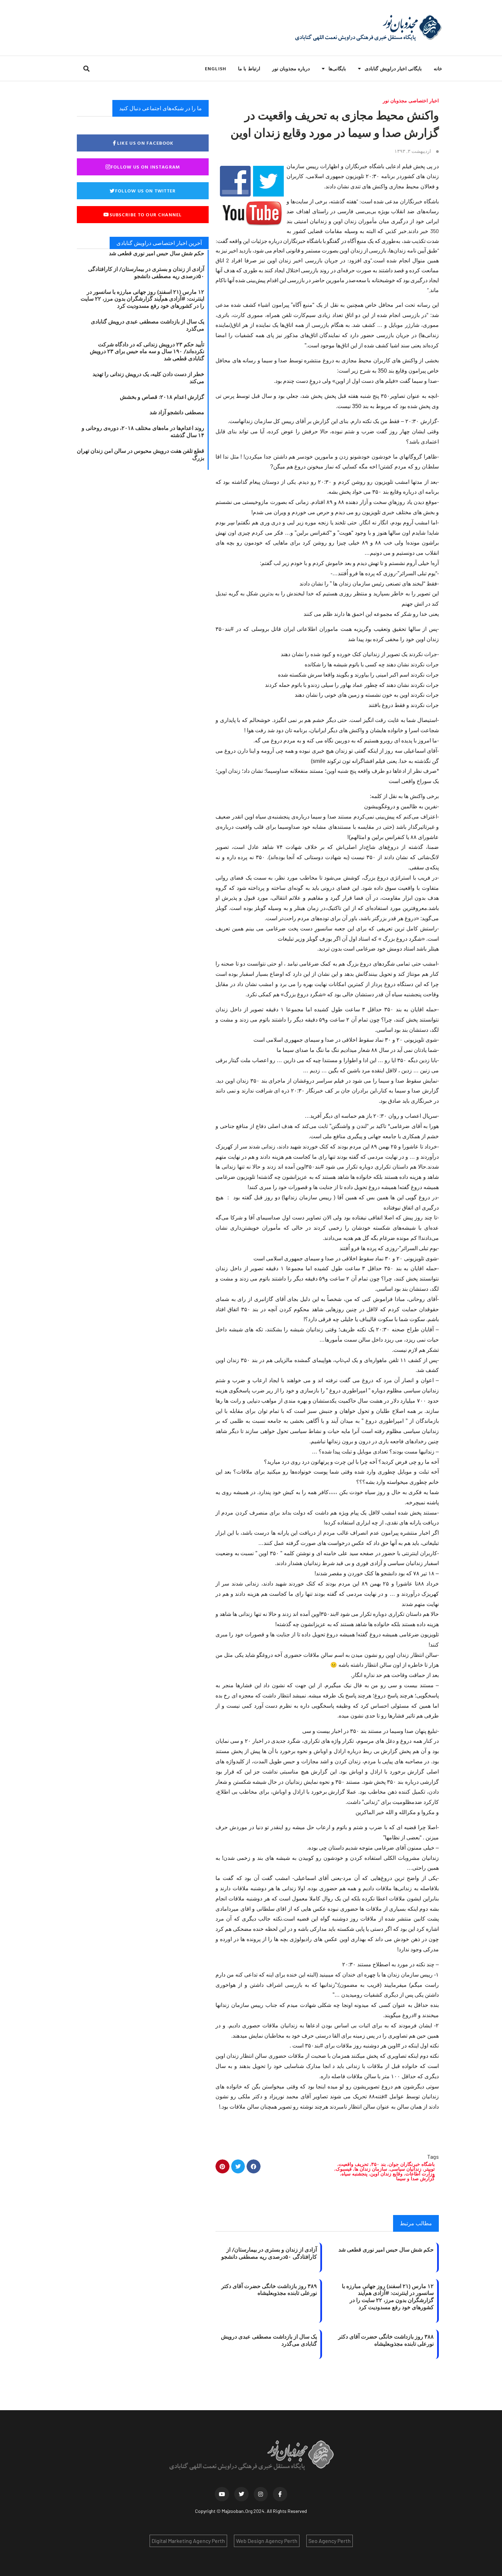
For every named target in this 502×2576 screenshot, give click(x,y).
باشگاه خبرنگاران (419, 201)
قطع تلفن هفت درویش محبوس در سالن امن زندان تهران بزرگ (141, 454)
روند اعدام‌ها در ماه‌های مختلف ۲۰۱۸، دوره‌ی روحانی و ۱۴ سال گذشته (143, 431)
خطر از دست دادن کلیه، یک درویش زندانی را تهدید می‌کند (148, 378)
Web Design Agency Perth (267, 2541)
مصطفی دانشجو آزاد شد (177, 412)
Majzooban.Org (237, 2511)
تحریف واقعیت (354, 2164)
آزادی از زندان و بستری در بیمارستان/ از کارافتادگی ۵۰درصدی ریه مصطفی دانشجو (269, 2253)
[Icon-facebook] (280, 2494)
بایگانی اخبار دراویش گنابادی (393, 68)
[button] (86, 68)
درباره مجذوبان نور (291, 68)
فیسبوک (344, 2169)
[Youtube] (222, 2494)
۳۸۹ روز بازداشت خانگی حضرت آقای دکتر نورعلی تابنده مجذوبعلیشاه (269, 2290)
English (215, 68)
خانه (438, 68)
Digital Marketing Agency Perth (188, 2541)
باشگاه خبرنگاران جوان (412, 2164)
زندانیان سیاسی (406, 2169)
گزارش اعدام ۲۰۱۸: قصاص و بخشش (162, 397)
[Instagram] (261, 2494)
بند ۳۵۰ (379, 2164)
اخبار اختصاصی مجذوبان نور (411, 100)
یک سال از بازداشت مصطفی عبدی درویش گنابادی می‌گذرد (269, 2340)
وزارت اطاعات (420, 2174)
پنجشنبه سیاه (354, 2174)
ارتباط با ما (249, 68)
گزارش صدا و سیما (415, 2178)
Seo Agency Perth (330, 2541)
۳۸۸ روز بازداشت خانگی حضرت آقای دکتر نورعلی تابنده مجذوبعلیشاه (386, 2340)
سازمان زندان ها (371, 2169)
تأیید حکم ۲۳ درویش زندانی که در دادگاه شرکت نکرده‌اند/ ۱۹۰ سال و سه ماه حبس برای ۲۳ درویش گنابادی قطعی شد (147, 351)
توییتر (429, 2169)
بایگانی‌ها (337, 68)
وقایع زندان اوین (386, 2174)
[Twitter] (241, 2494)
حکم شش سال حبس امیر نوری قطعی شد (386, 2249)
